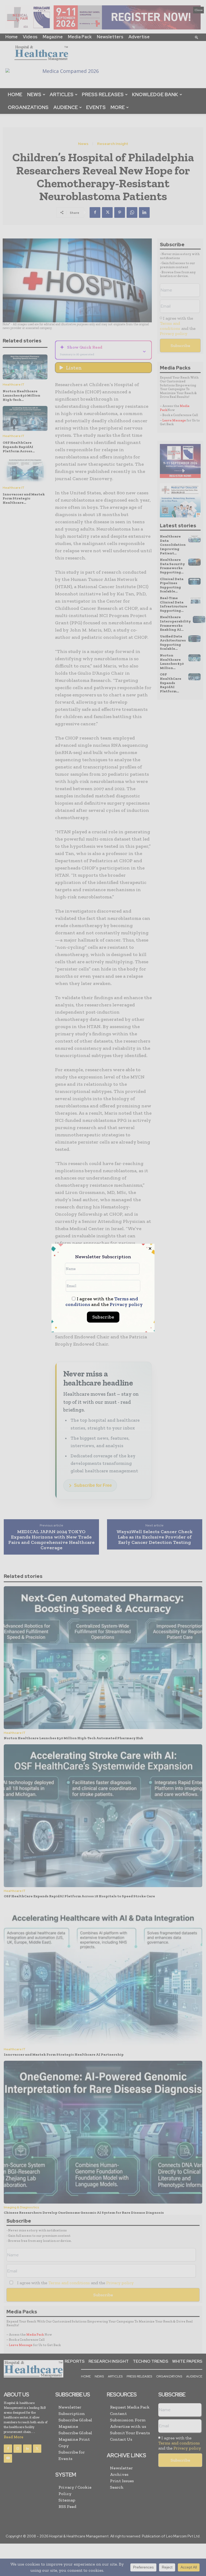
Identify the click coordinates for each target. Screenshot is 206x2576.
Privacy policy (126, 1304)
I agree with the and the (104, 1302)
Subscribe (103, 1317)
